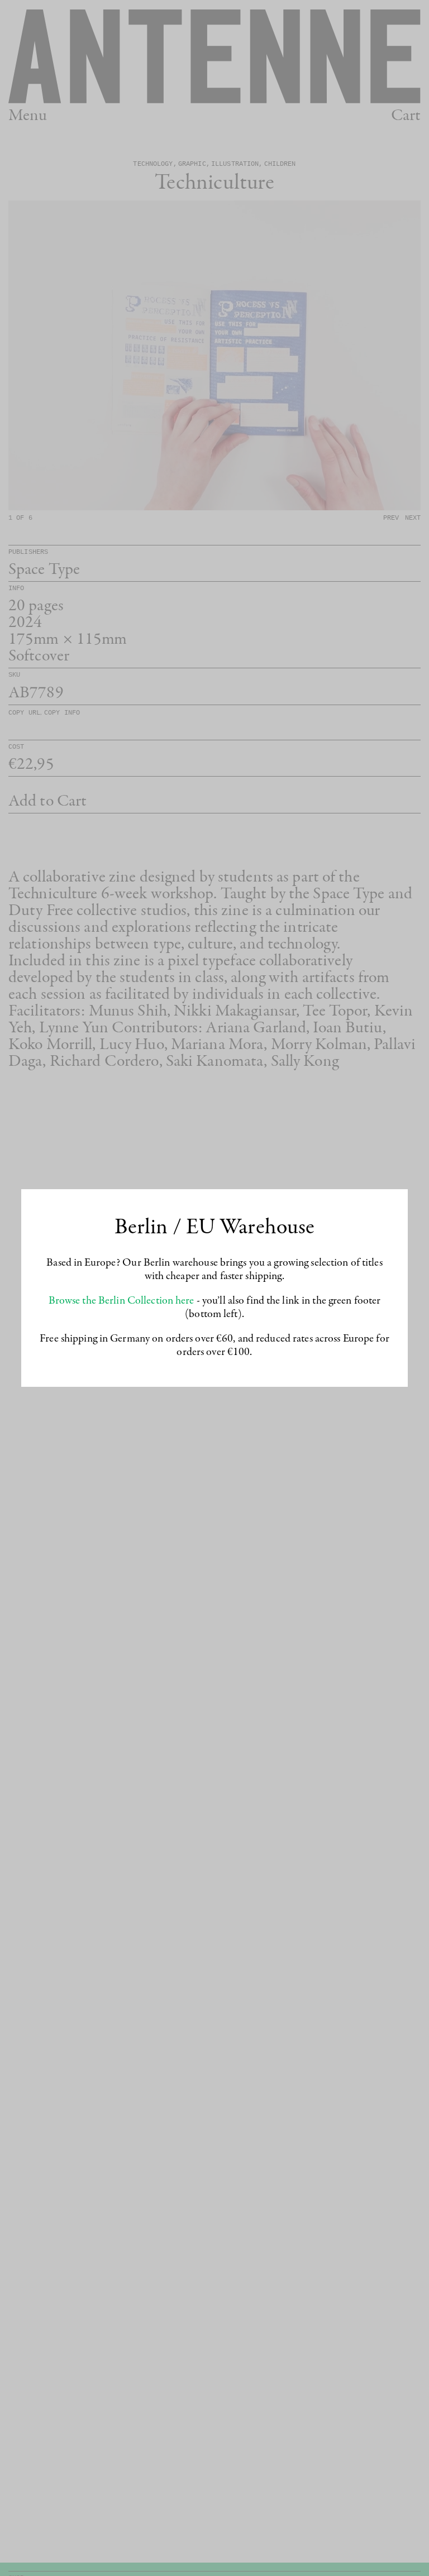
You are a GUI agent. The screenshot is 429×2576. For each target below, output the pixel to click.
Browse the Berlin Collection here (121, 1301)
